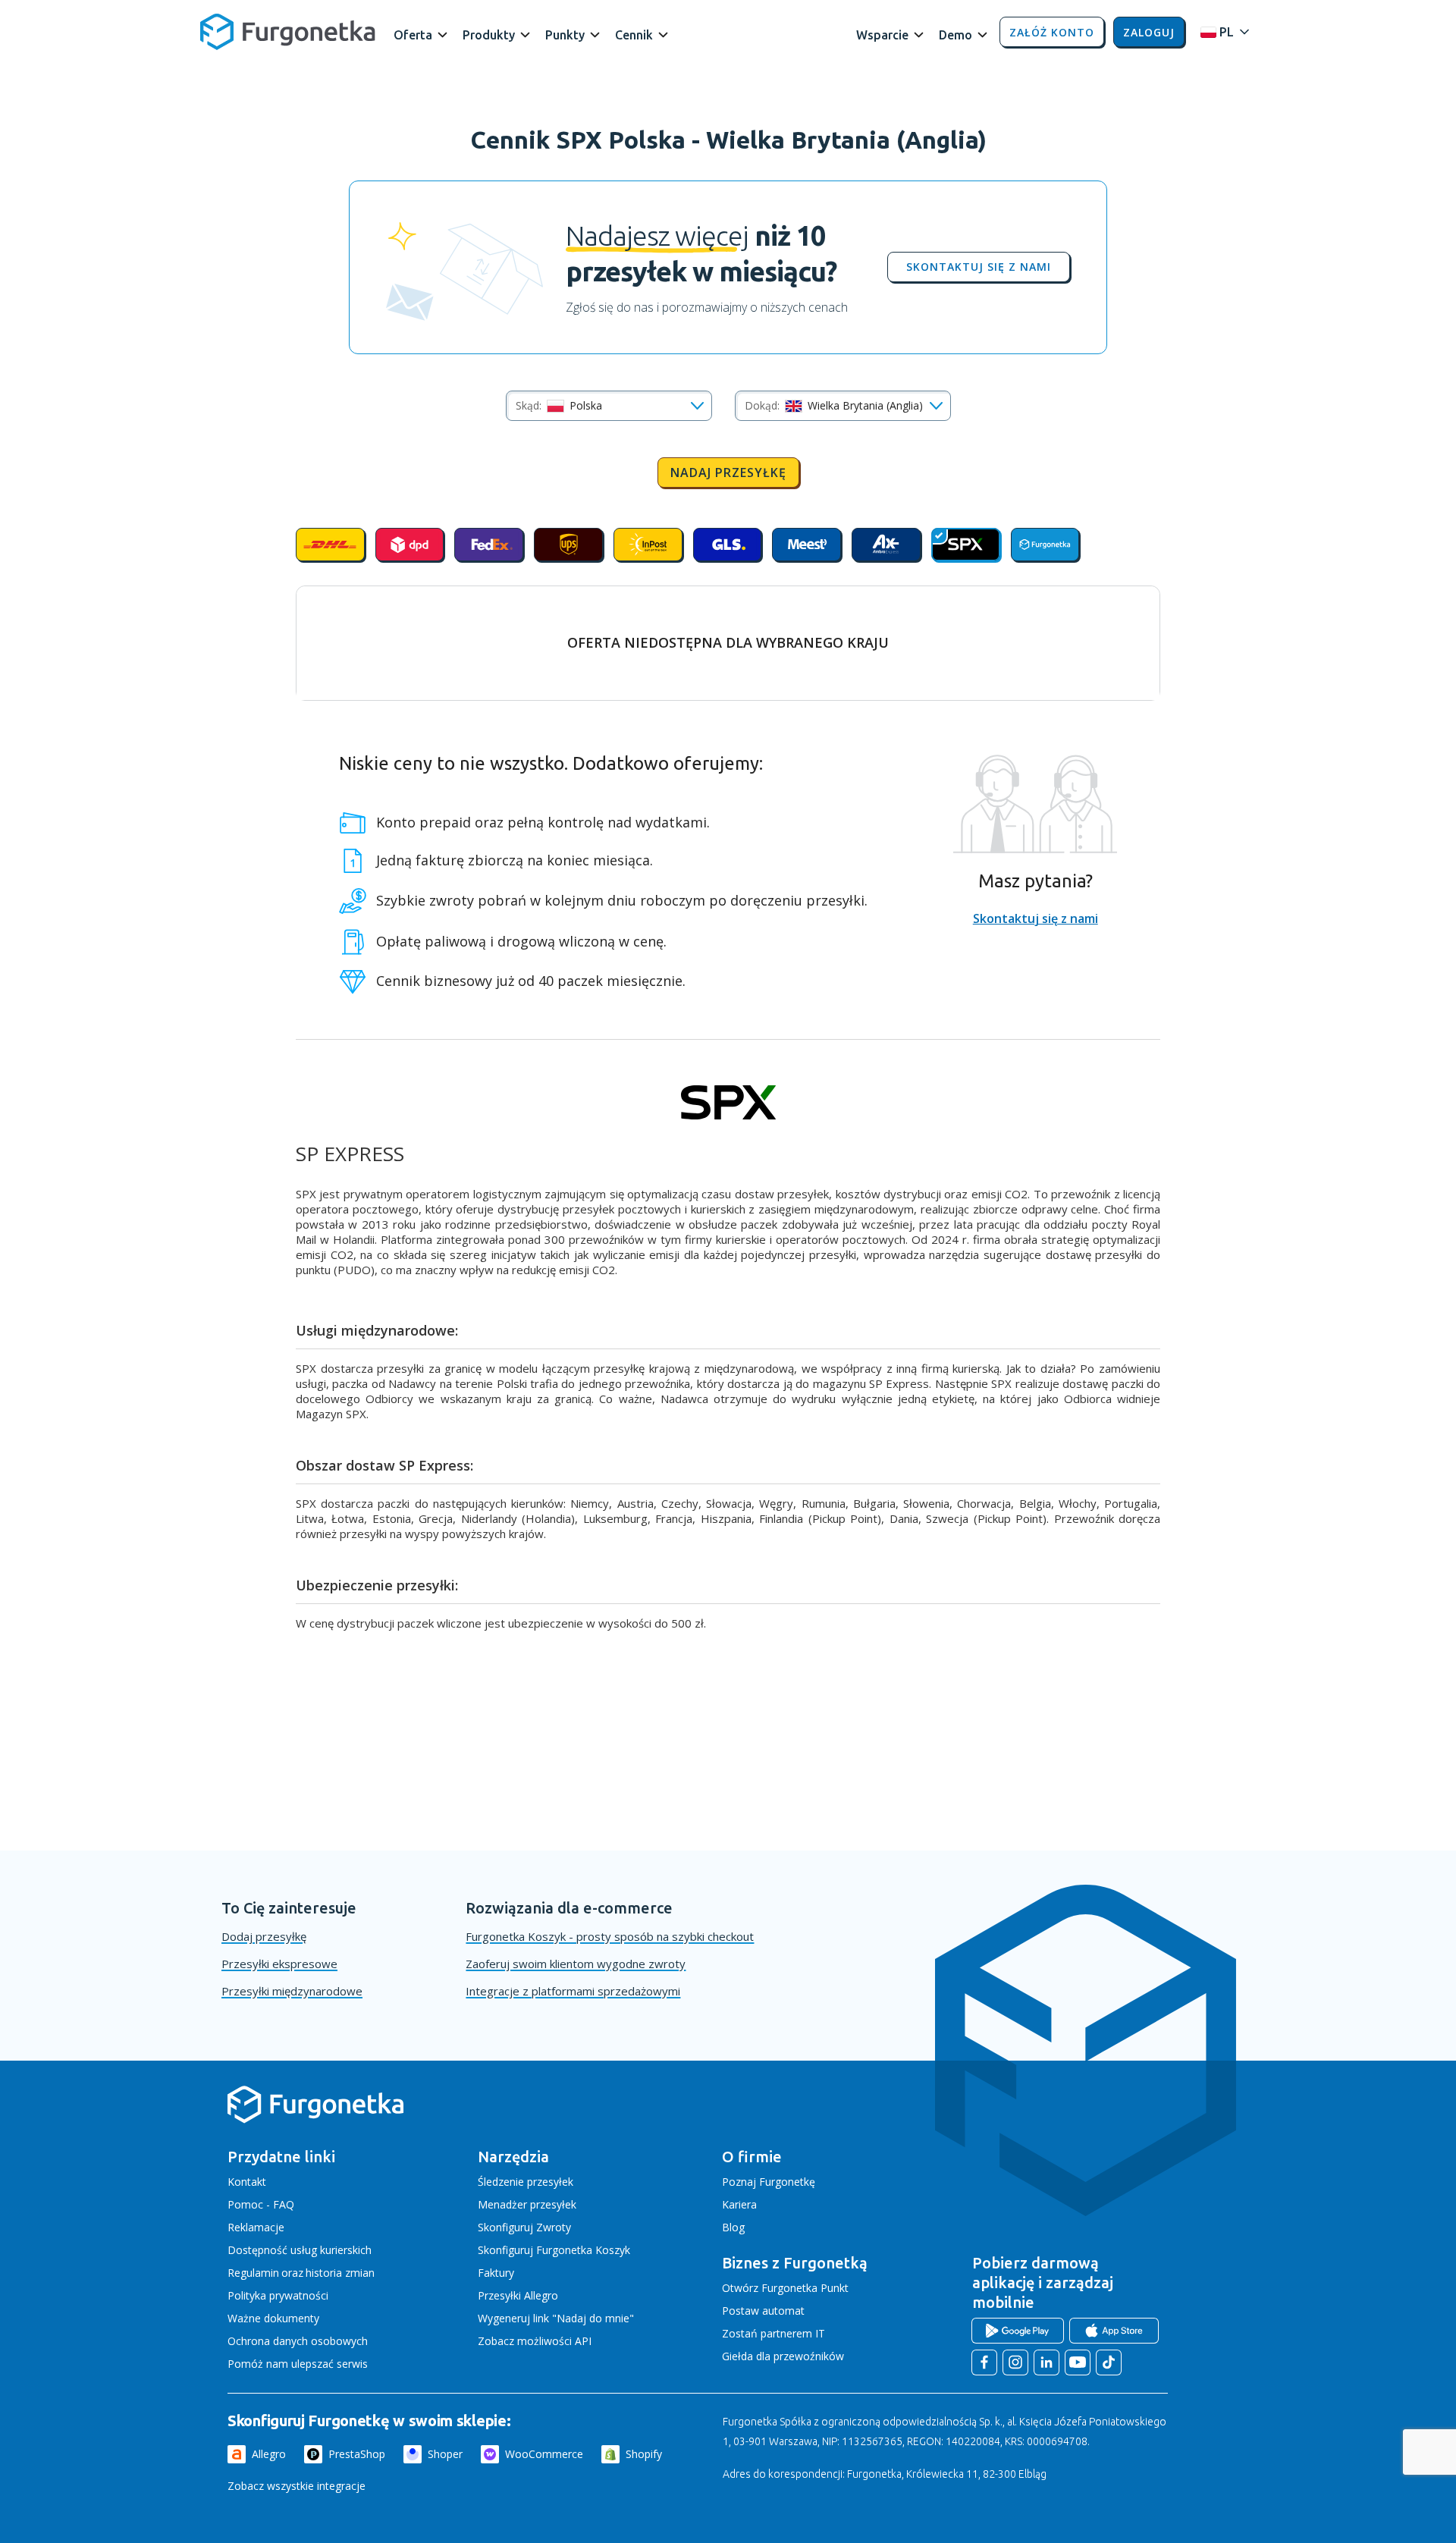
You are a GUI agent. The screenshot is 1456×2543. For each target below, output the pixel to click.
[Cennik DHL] (330, 545)
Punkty (565, 35)
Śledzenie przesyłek (526, 2182)
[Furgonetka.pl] (288, 32)
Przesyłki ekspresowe (279, 1964)
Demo (955, 35)
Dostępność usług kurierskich (300, 2250)
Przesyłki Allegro (518, 2295)
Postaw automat (763, 2311)
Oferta (413, 35)
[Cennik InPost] (648, 545)
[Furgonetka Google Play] (1018, 2331)
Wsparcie (882, 35)
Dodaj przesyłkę (264, 1936)
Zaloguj (1149, 32)
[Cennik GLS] (728, 545)
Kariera (739, 2204)
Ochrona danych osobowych (298, 2341)
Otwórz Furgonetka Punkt (785, 2288)
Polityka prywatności (278, 2295)
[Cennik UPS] (568, 545)
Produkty (489, 35)
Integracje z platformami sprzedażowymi (573, 1991)
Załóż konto (1052, 32)
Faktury (496, 2273)
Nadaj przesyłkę (728, 472)
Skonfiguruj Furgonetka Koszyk (554, 2250)
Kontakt (247, 2182)
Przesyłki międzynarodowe (292, 1991)
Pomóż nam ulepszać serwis (298, 2364)
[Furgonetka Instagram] (1015, 2362)
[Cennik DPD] (410, 545)
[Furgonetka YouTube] (1078, 2362)
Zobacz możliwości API (535, 2341)
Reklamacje (256, 2227)
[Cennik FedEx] (489, 545)
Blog (733, 2227)
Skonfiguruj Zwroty (524, 2227)
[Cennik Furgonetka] (1045, 545)
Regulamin (253, 2273)
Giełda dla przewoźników (783, 2356)
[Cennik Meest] (806, 545)
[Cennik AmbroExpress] (886, 545)
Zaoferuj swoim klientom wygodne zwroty (576, 1964)
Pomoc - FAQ (261, 2204)
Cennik (634, 35)
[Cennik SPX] (966, 545)
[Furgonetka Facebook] (984, 2362)
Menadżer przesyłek (527, 2204)
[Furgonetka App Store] (1114, 2331)
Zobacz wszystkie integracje (297, 2486)
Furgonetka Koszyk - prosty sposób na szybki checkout (610, 1936)
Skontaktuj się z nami (979, 267)
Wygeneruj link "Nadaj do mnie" (556, 2318)
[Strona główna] (315, 2120)
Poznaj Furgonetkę (769, 2182)
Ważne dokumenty (273, 2318)
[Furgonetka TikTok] (1109, 2362)
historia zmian (340, 2273)
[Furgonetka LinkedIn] (1046, 2362)
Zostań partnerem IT (773, 2333)
